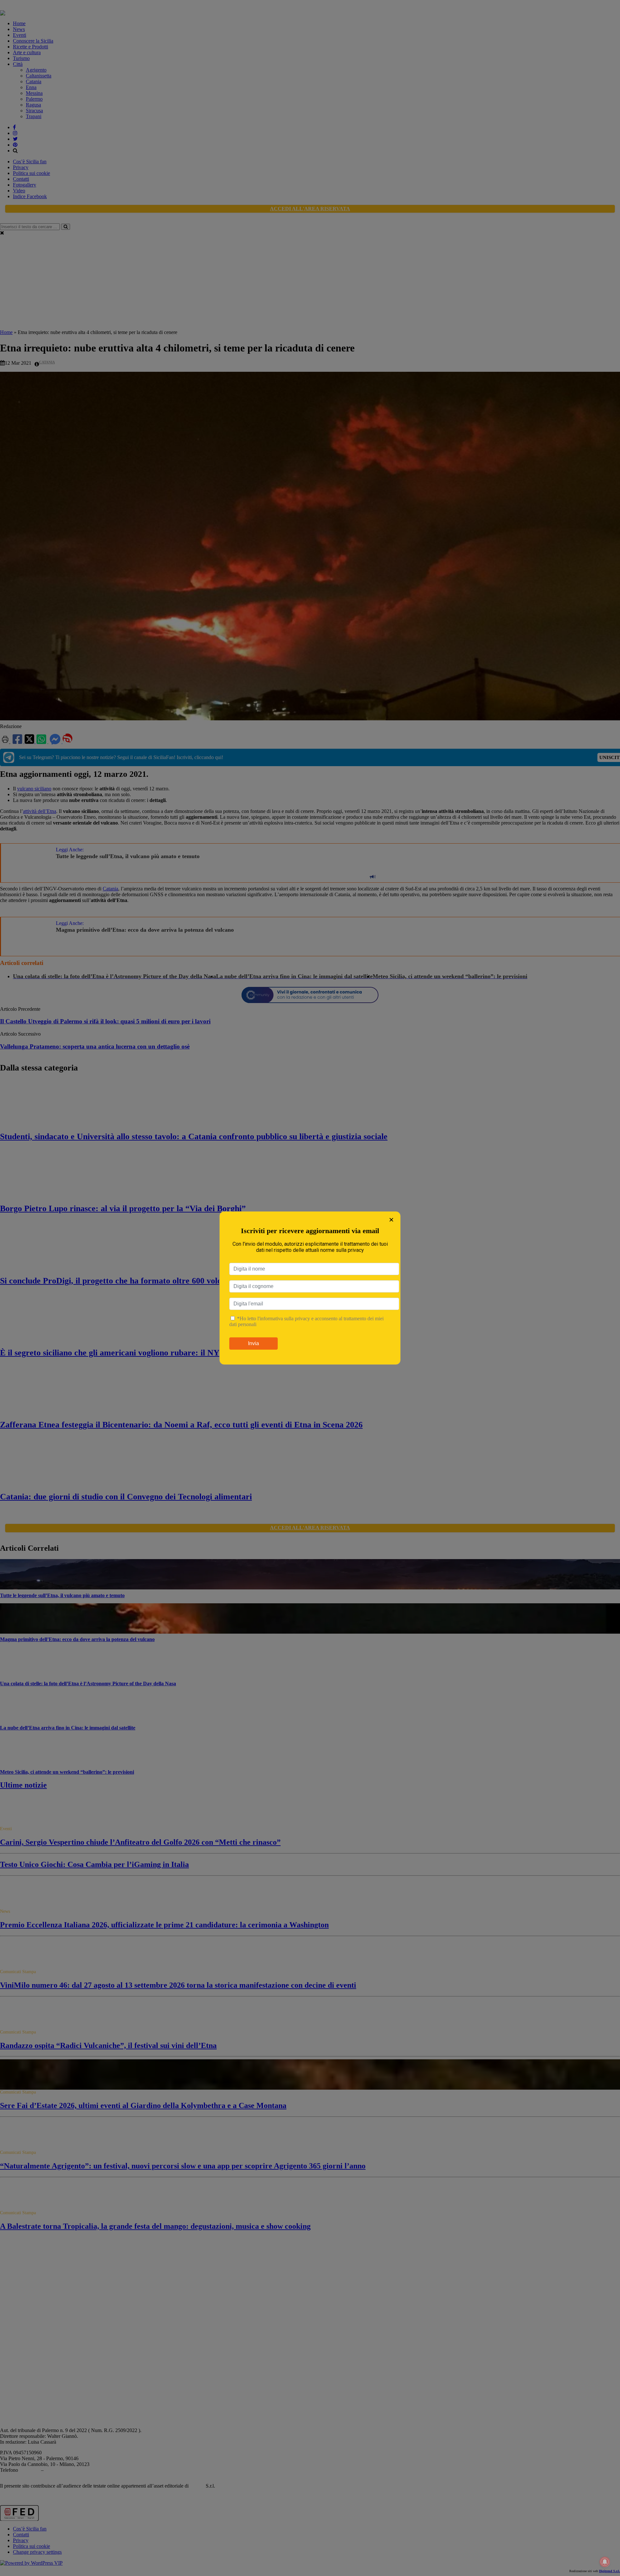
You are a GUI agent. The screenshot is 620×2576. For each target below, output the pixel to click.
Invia (253, 1343)
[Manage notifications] (605, 2562)
